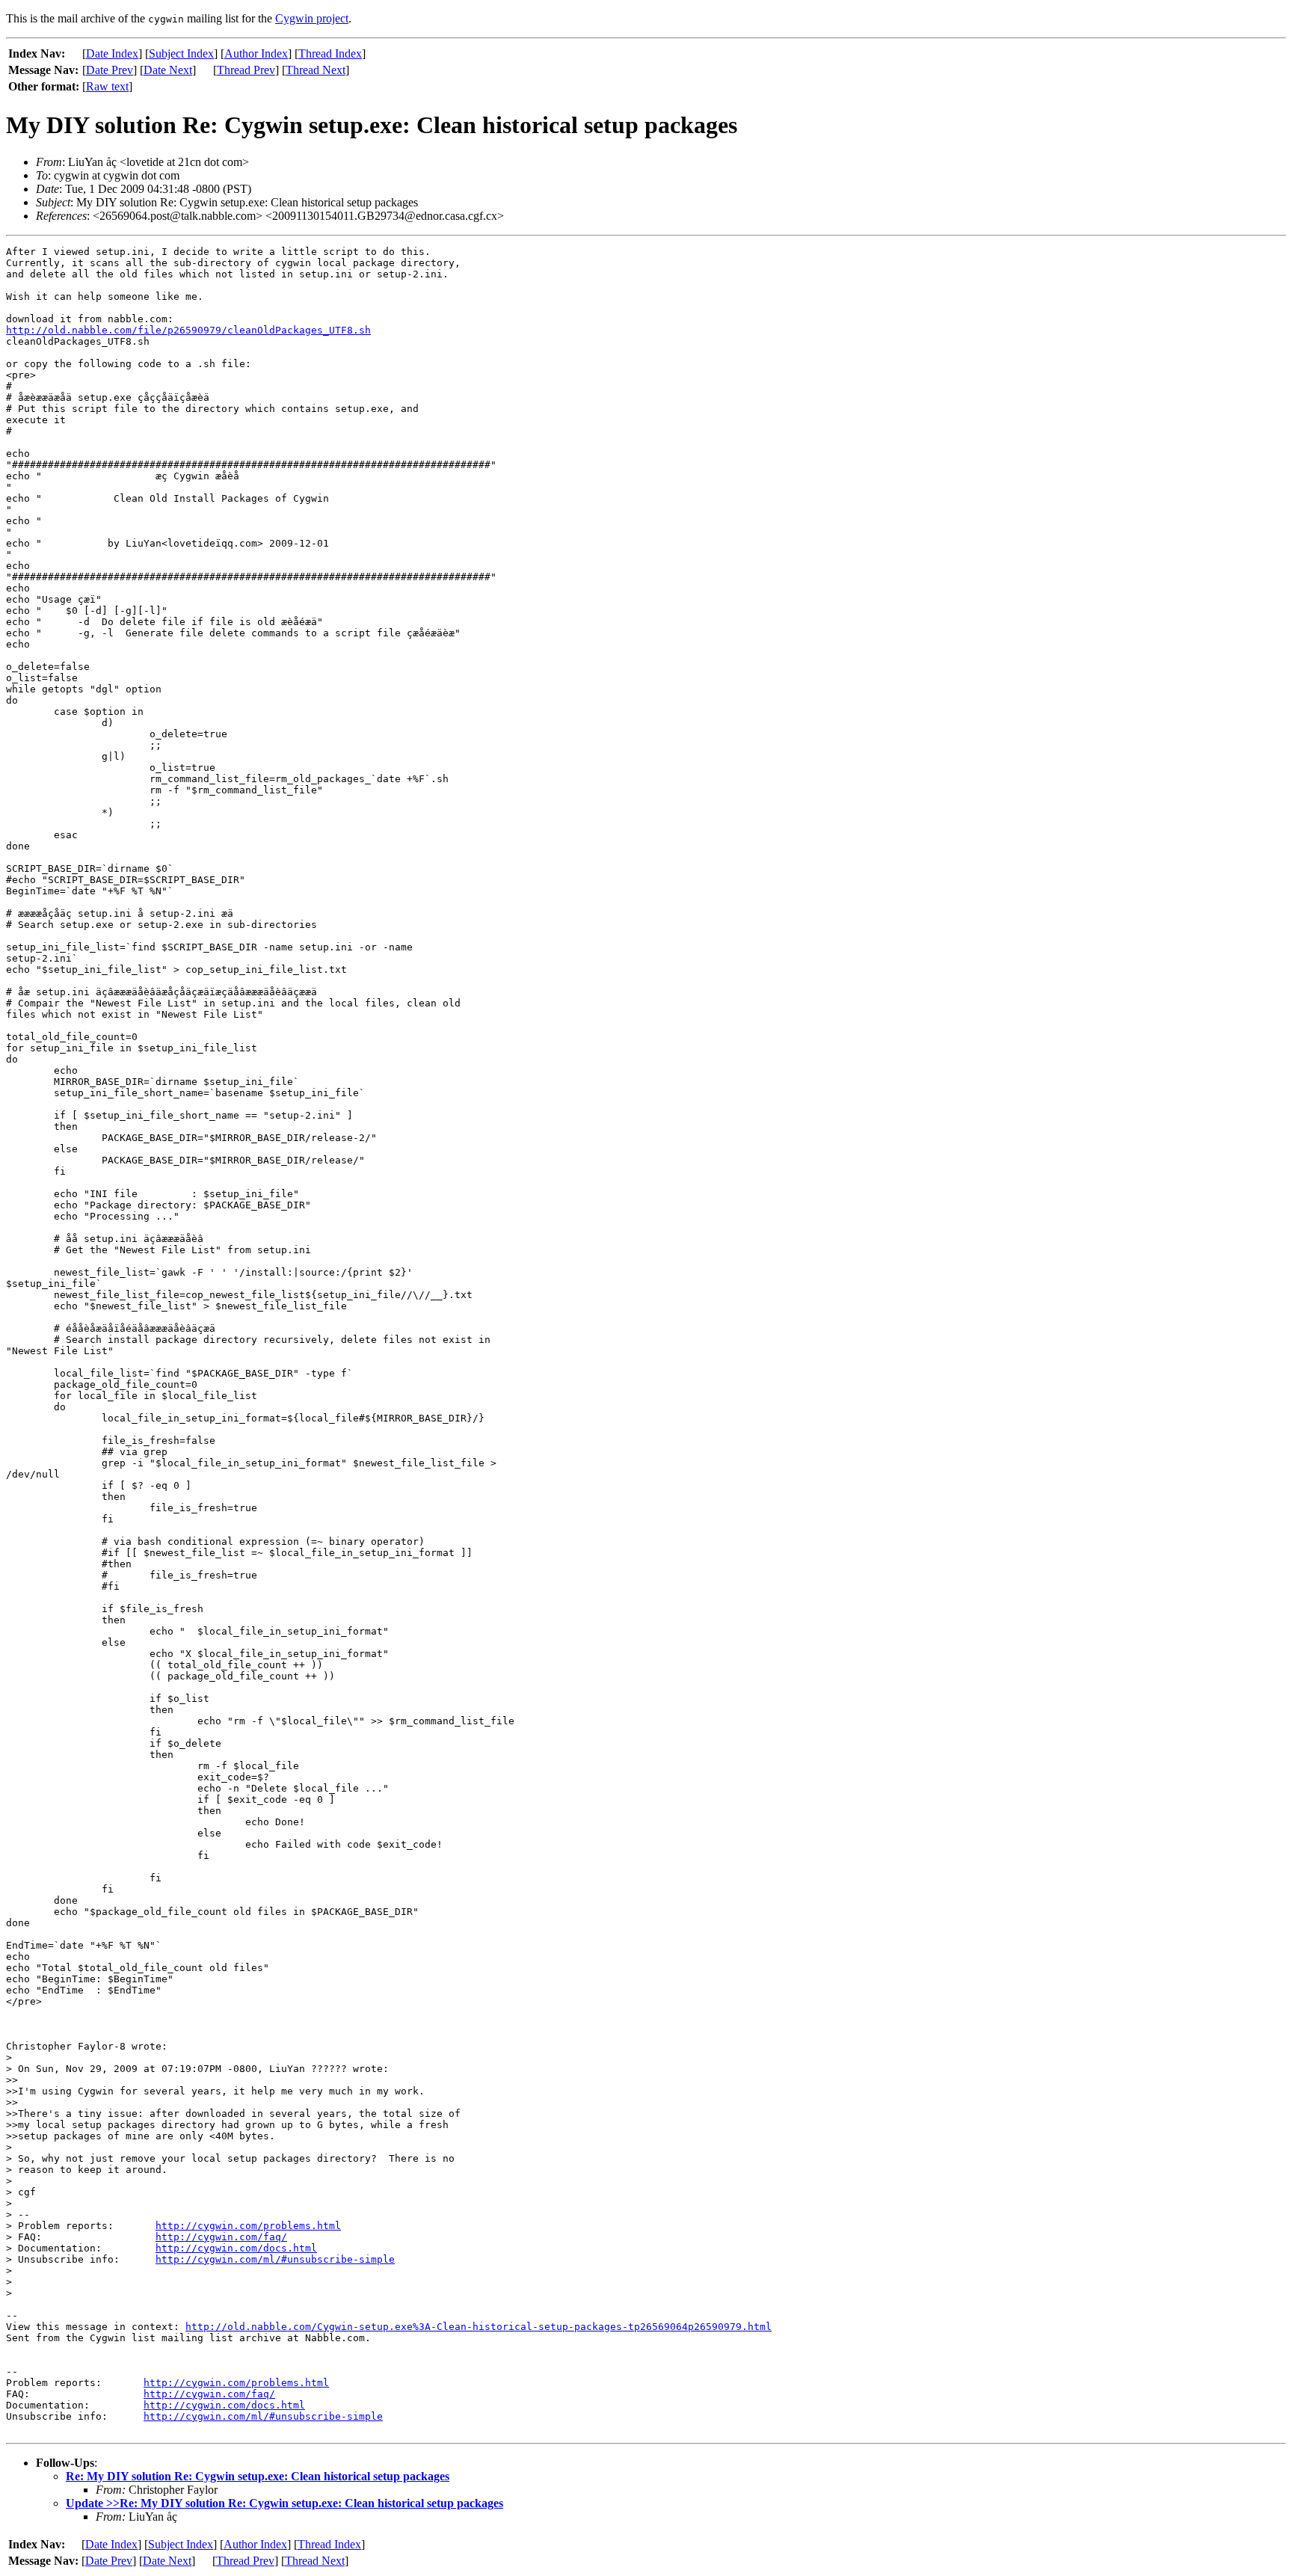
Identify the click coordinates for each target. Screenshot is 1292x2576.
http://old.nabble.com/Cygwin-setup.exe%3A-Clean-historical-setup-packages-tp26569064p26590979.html (479, 2327)
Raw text (107, 86)
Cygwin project (312, 18)
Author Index (256, 53)
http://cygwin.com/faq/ (221, 2237)
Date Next (168, 70)
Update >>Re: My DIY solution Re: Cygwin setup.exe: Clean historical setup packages (284, 2503)
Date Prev (110, 70)
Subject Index (181, 53)
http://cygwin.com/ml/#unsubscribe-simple (275, 2259)
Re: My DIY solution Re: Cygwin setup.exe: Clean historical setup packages (258, 2476)
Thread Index (330, 53)
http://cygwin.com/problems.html (248, 2226)
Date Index (112, 53)
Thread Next (316, 70)
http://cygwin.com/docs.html (236, 2248)
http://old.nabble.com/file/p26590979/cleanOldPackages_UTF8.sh (188, 330)
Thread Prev (246, 70)
